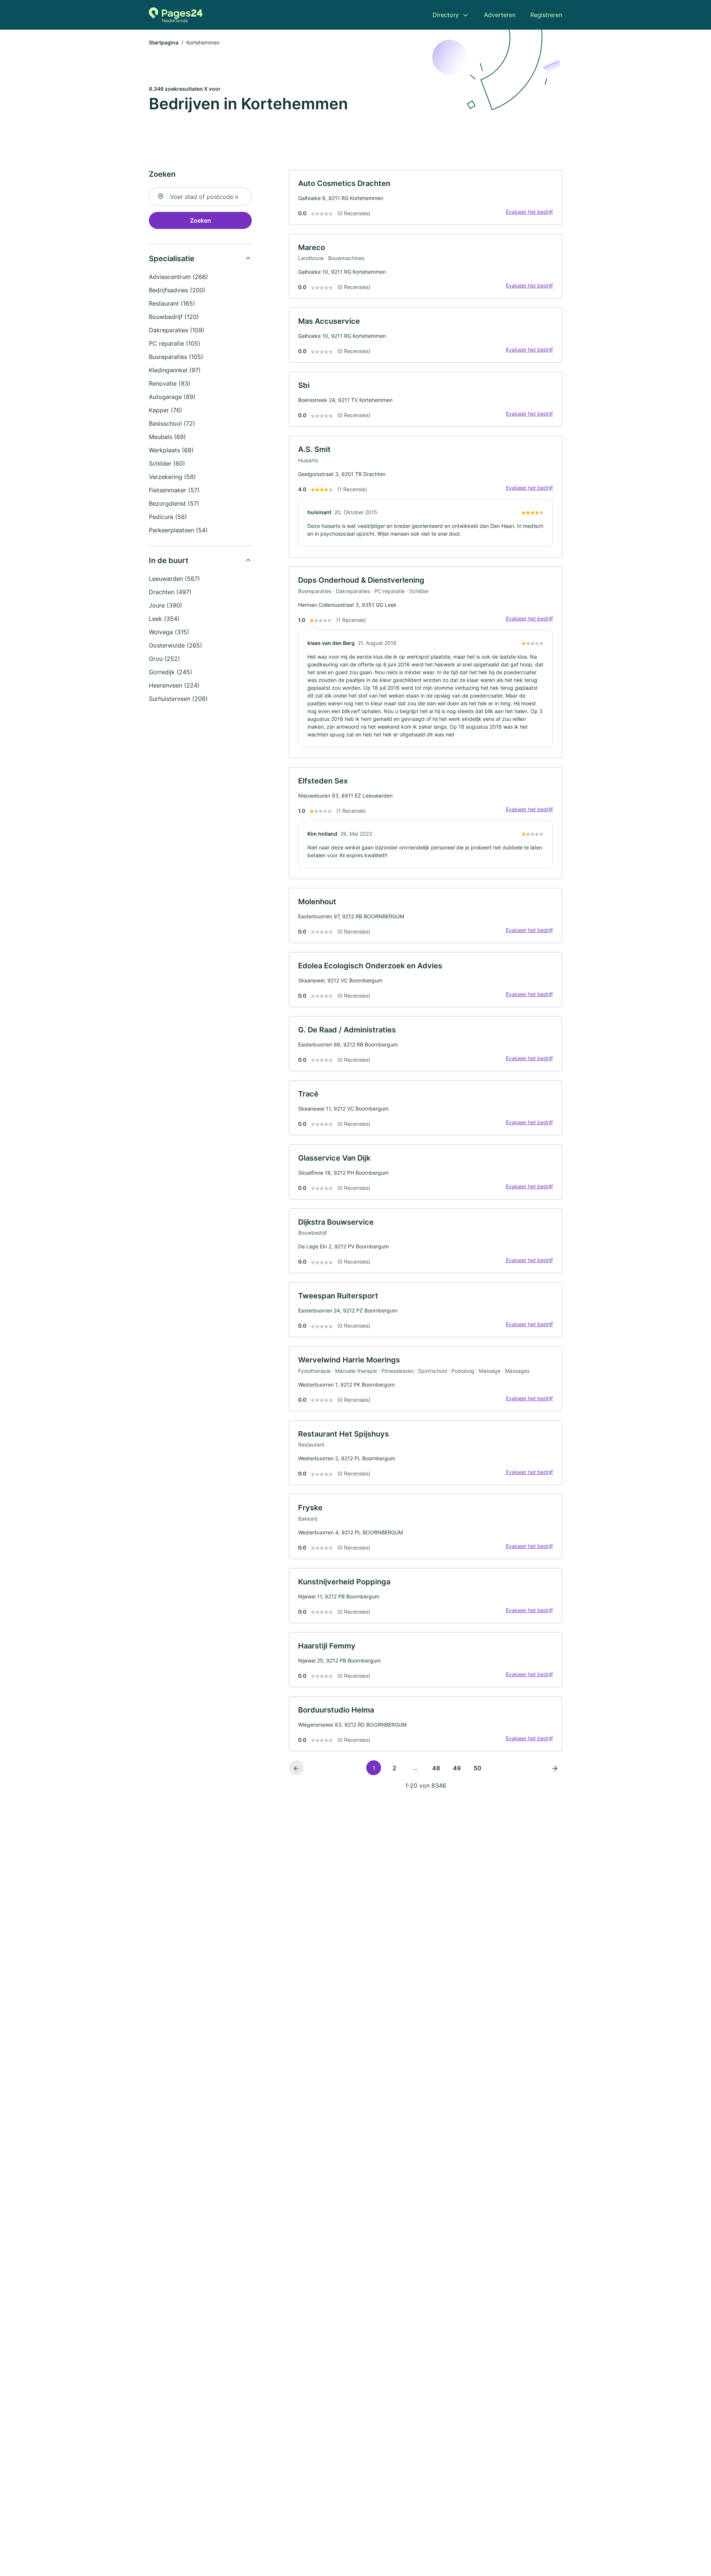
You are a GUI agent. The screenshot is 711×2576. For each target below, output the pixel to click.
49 (457, 1768)
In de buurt (169, 560)
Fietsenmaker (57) (174, 490)
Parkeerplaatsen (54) (178, 530)
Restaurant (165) (172, 303)
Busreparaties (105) (176, 357)
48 (436, 1768)
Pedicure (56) (168, 517)
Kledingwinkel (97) (175, 370)
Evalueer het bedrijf (529, 212)
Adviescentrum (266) (178, 277)
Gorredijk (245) (171, 672)
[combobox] (200, 197)
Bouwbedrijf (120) (174, 317)
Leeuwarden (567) (174, 579)
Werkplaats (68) (171, 450)
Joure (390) (166, 605)
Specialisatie (172, 259)
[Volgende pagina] (555, 1768)
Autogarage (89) (172, 397)
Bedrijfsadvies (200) (177, 290)
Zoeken (201, 220)
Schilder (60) (167, 463)
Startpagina (164, 42)
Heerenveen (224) (174, 685)
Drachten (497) (170, 592)
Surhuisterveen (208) (178, 699)
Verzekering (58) (172, 477)
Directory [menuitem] (446, 15)
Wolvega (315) (169, 632)
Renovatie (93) (170, 383)
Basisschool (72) (172, 423)
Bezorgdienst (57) (174, 503)
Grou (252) (164, 659)
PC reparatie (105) (175, 343)
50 (478, 1768)
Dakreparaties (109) (177, 330)
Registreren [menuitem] (546, 15)
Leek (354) (164, 619)
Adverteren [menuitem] (500, 15)
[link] (425, 197)
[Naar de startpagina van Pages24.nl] (176, 15)
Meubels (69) (167, 437)
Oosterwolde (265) (176, 645)
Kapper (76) (166, 410)
